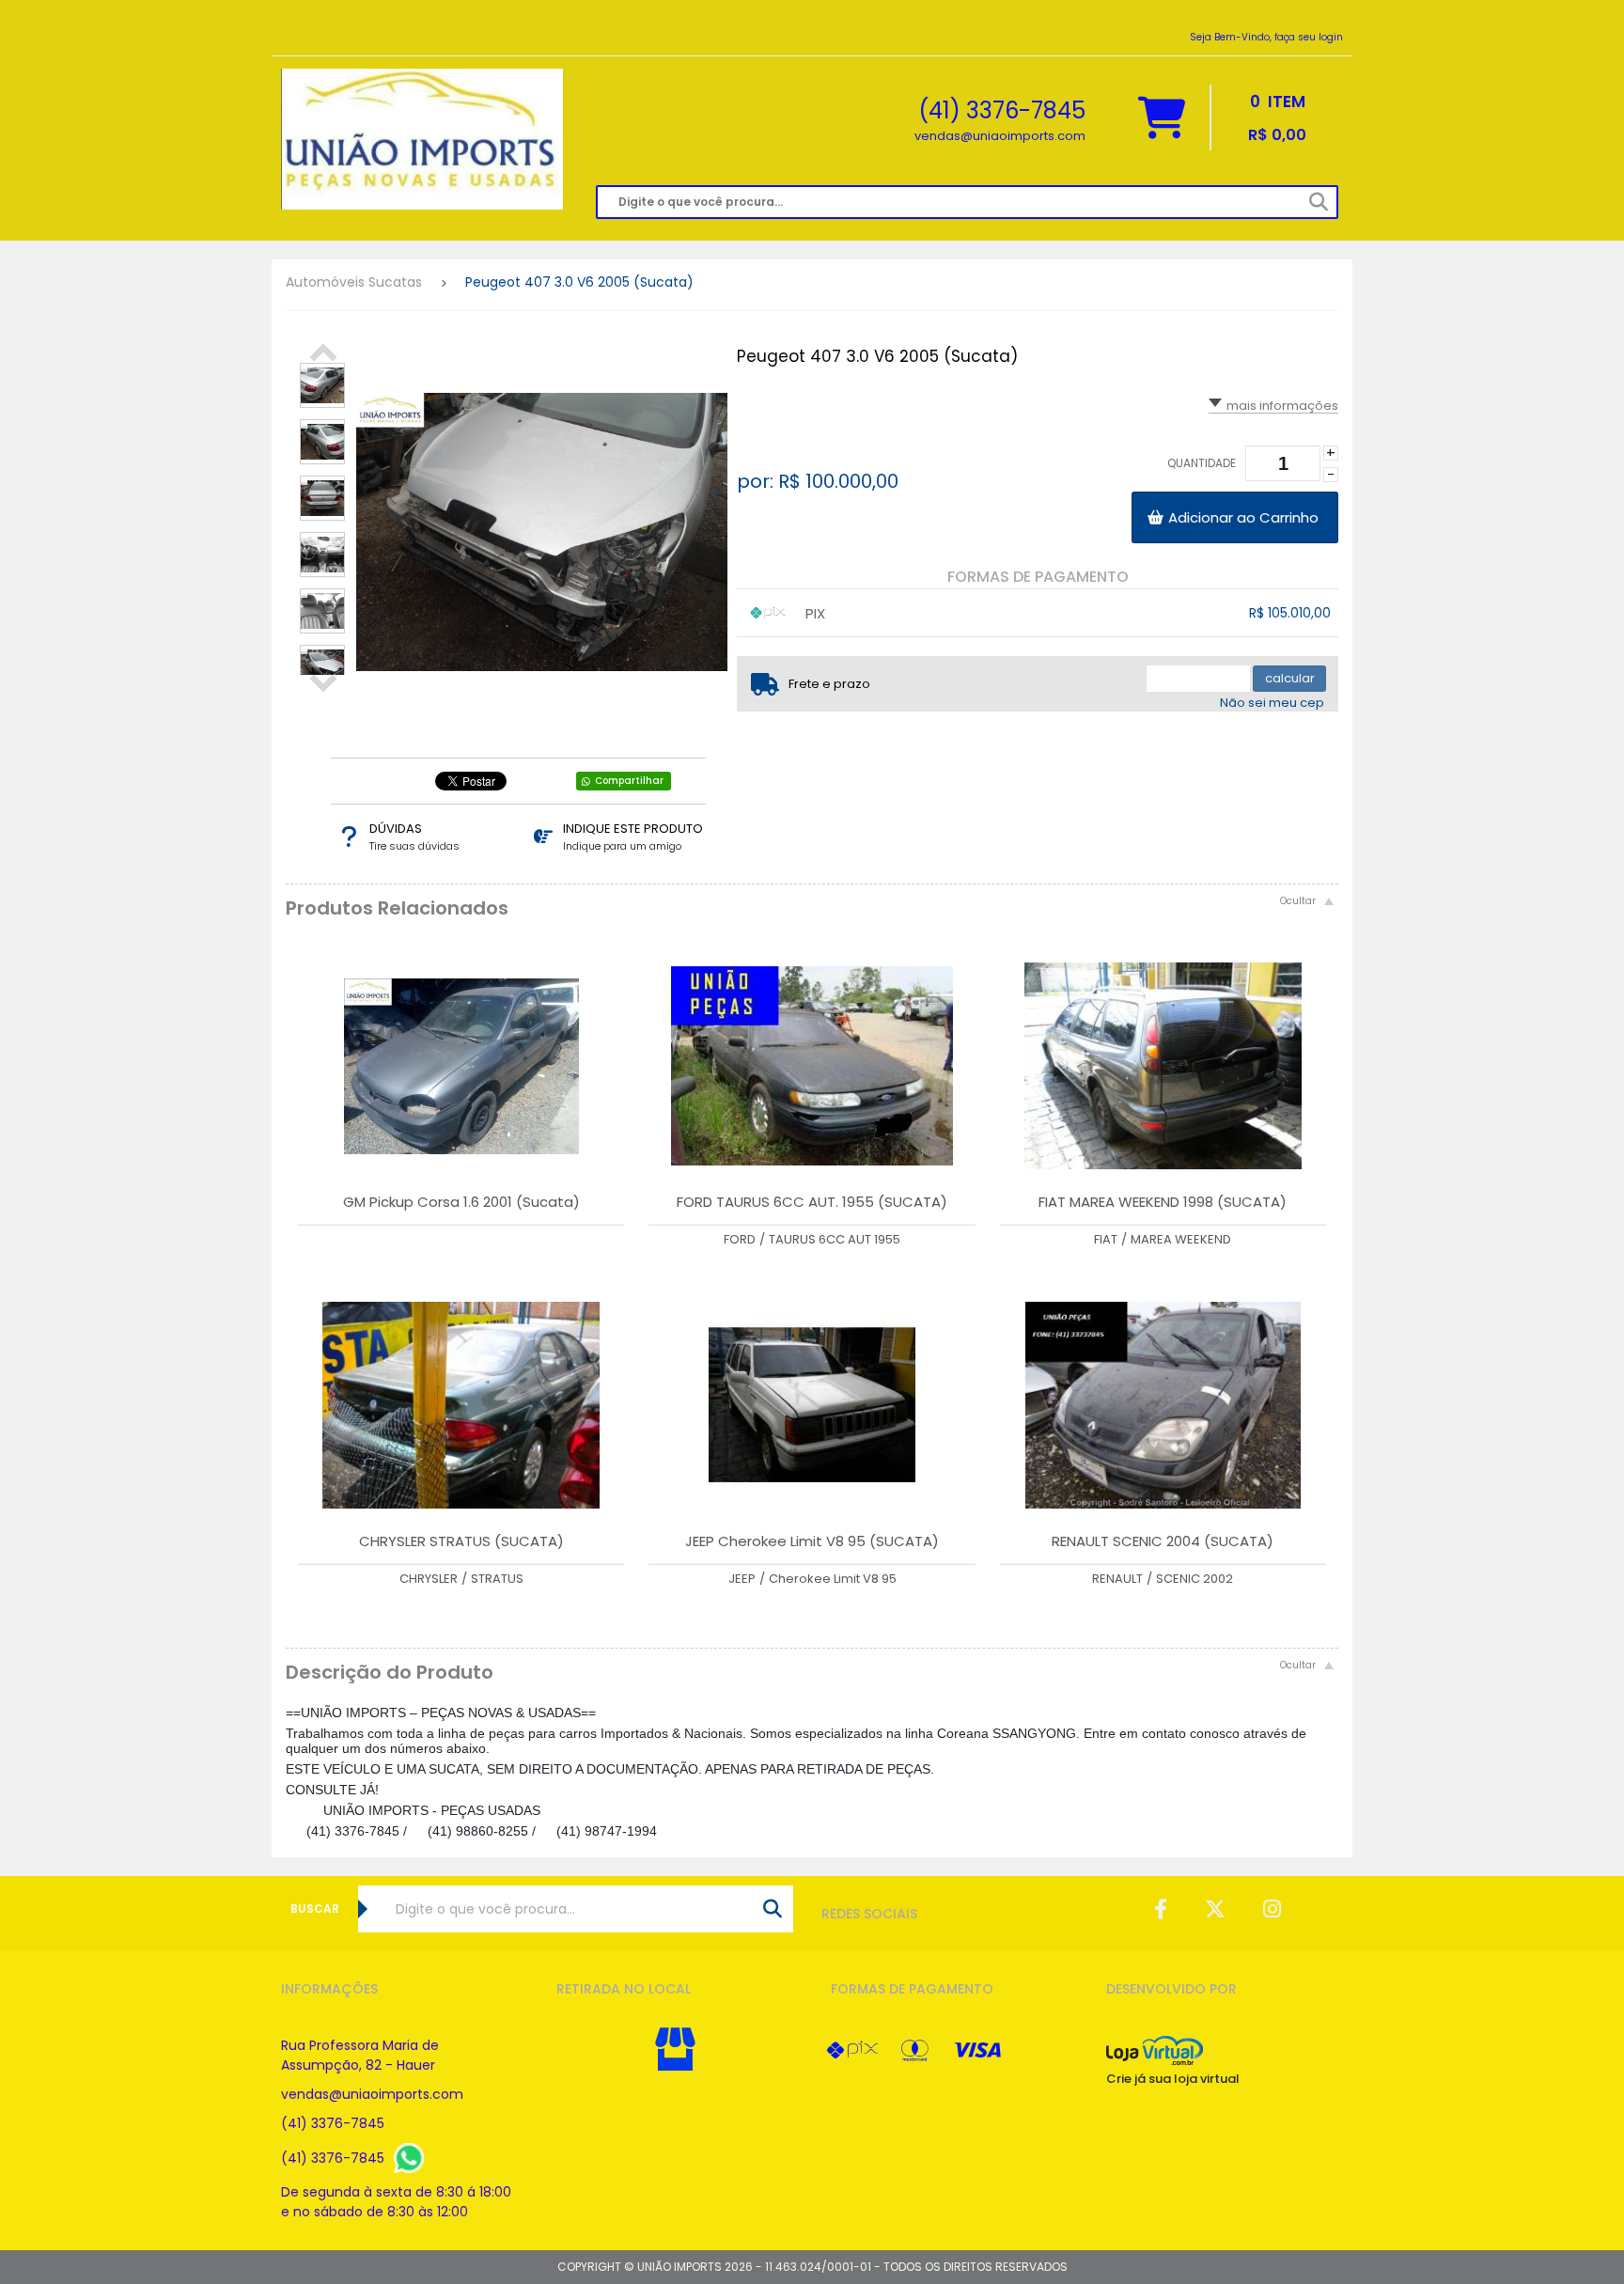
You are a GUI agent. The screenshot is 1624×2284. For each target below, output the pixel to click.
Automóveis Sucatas (354, 282)
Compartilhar (629, 781)
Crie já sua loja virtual (1173, 2079)
